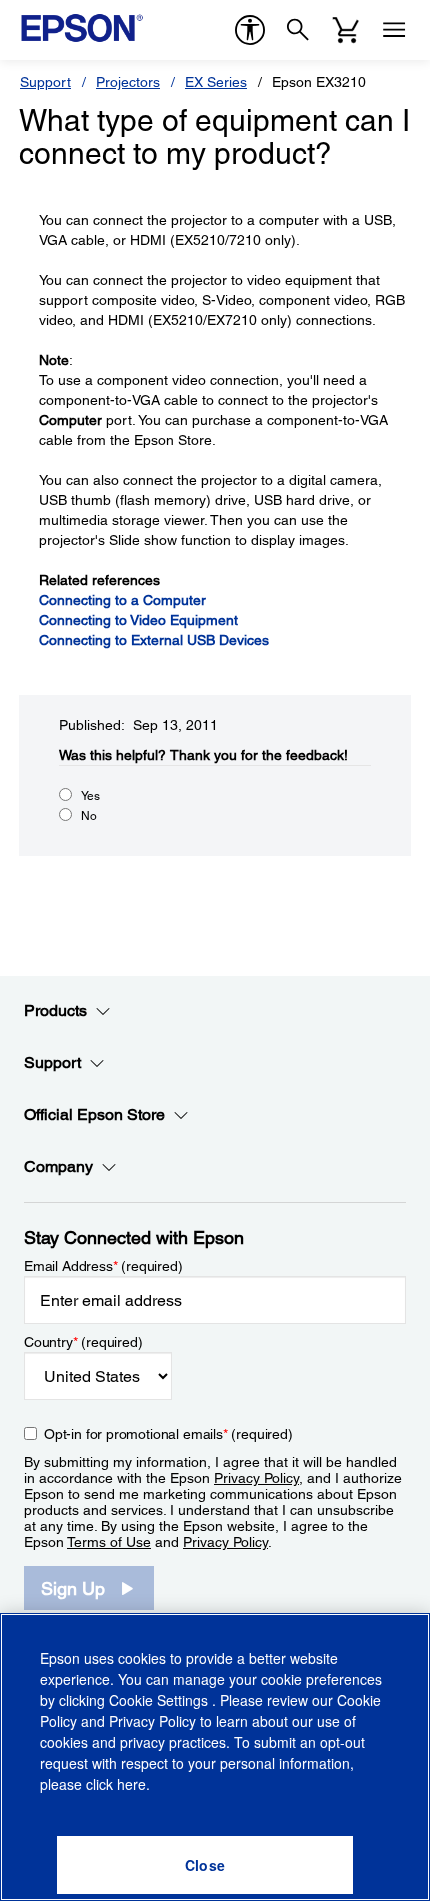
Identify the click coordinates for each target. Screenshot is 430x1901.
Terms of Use (109, 1542)
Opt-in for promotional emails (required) (168, 1434)
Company (58, 1166)
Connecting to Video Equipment (138, 620)
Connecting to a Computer (122, 600)
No (89, 816)
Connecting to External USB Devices (154, 640)
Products (55, 1010)
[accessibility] (250, 30)
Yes (90, 796)
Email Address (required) (103, 1266)
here (131, 1784)
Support (45, 82)
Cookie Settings (160, 1700)
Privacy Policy (256, 1478)
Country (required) (83, 1342)
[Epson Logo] (82, 28)
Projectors (128, 82)
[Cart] (346, 30)
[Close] (205, 1865)
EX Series (216, 82)
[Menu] (394, 30)
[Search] (298, 30)
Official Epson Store (94, 1114)
